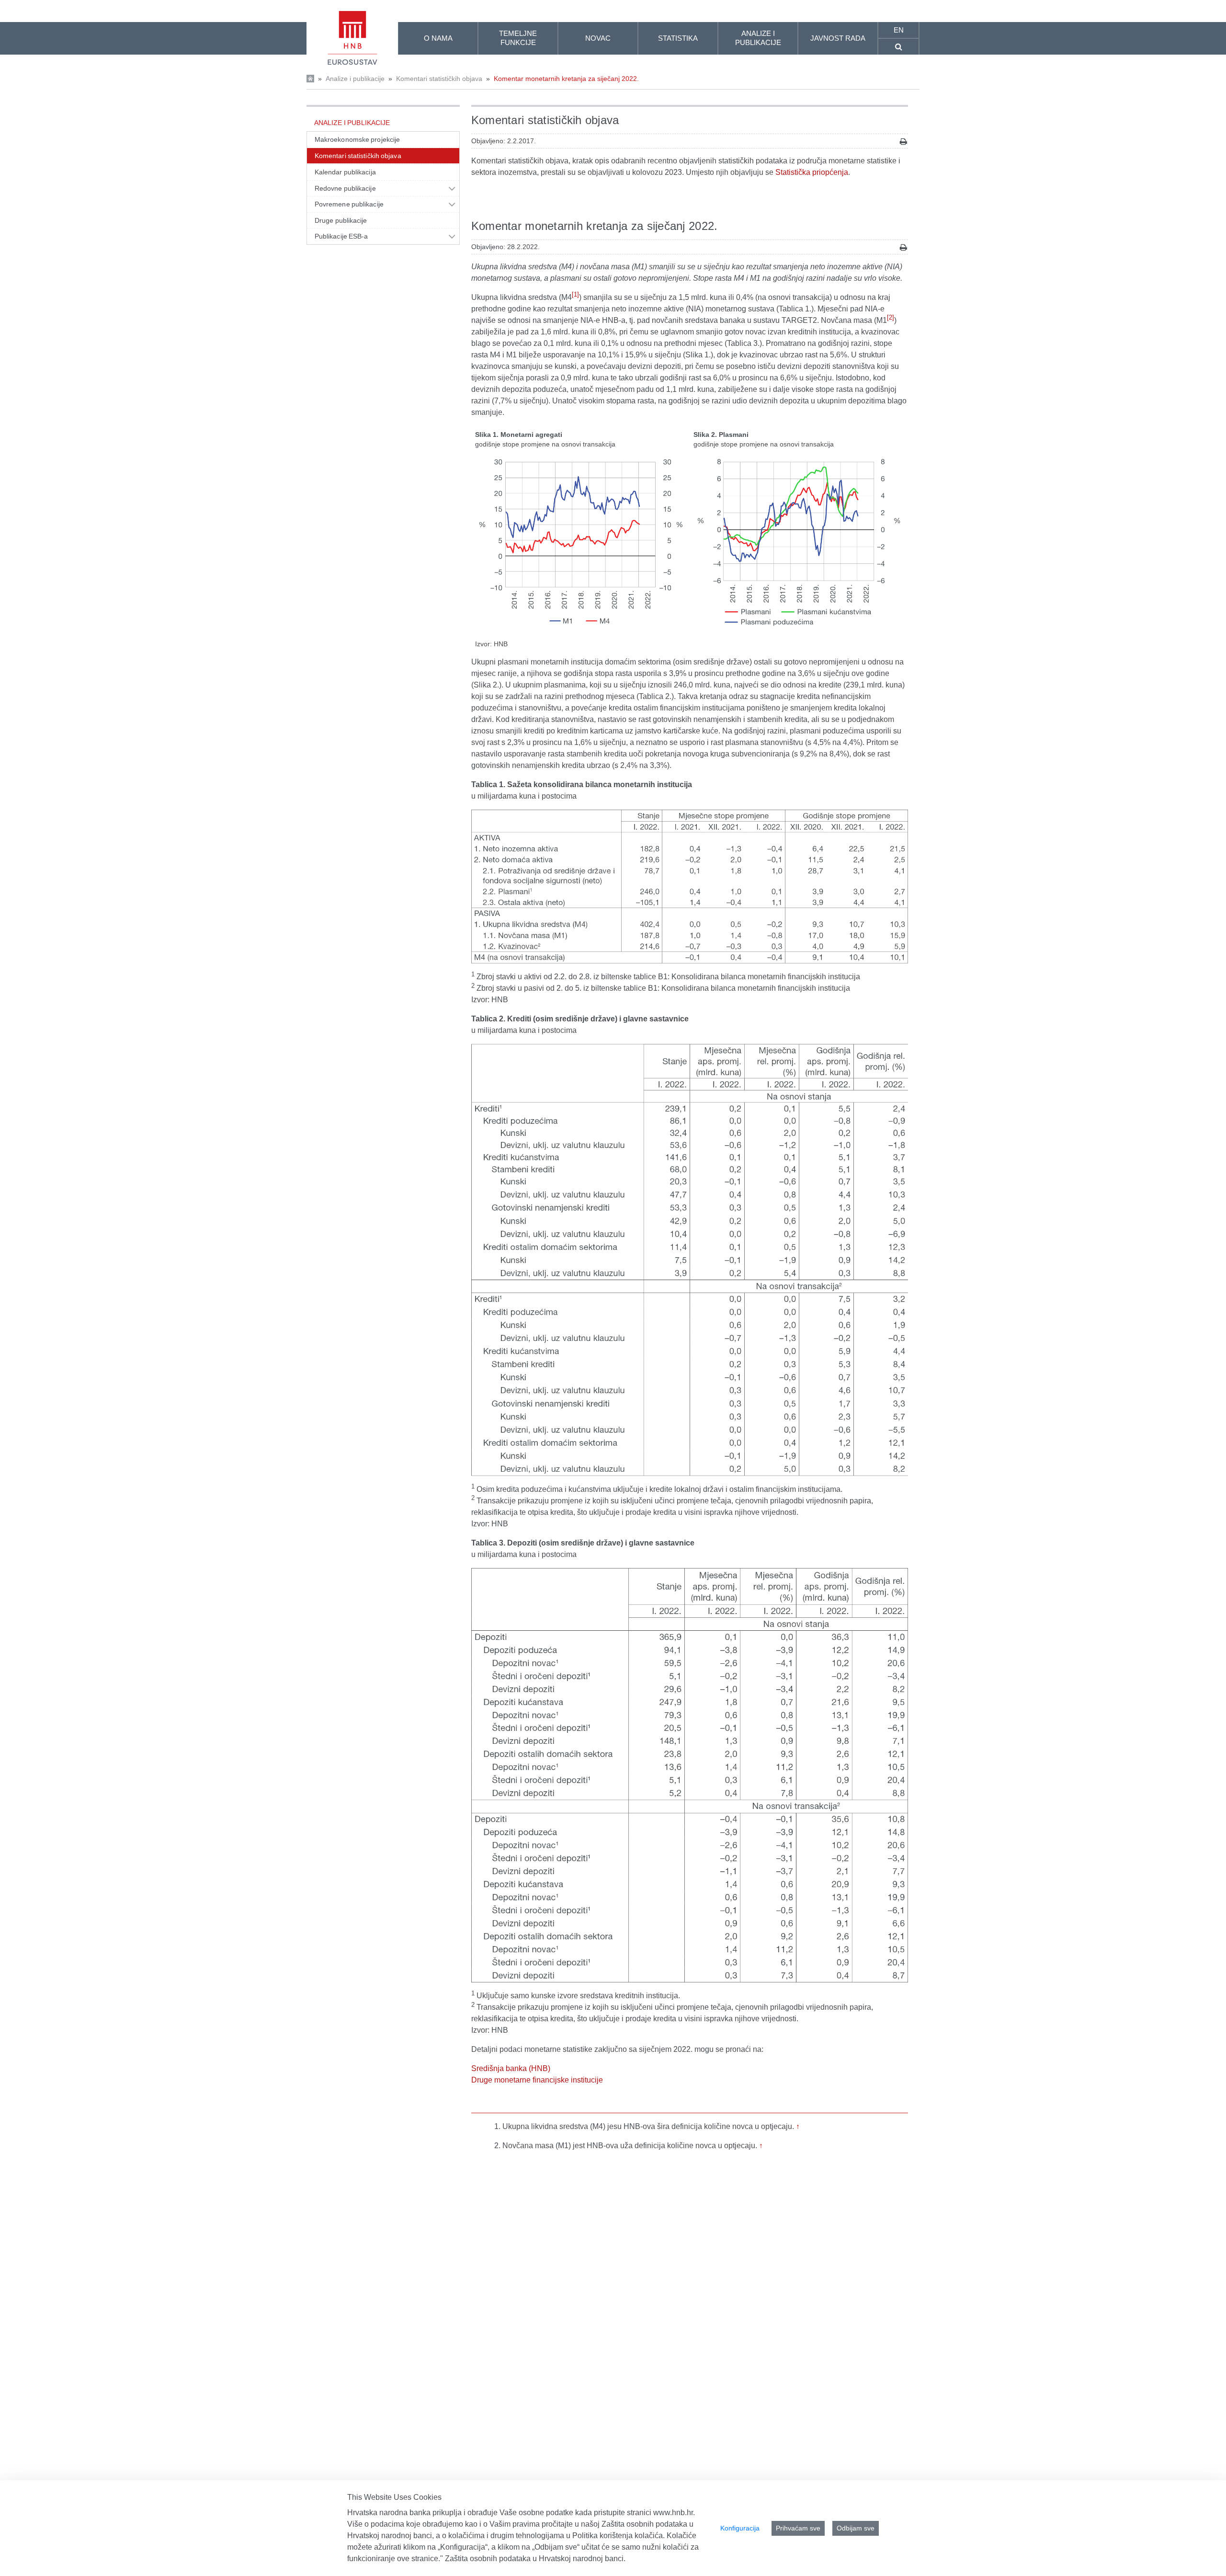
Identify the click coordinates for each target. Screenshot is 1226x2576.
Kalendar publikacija (345, 172)
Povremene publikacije (349, 204)
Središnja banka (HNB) (511, 2068)
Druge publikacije (341, 220)
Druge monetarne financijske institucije (537, 2080)
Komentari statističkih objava (439, 79)
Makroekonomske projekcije (357, 139)
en (899, 30)
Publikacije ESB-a (341, 236)
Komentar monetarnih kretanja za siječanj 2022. (566, 79)
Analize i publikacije (355, 79)
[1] (575, 294)
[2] (891, 317)
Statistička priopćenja (812, 172)
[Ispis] (903, 142)
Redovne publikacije (345, 188)
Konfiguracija (740, 2528)
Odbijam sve (856, 2528)
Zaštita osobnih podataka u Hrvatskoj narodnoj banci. (535, 2559)
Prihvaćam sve (798, 2528)
